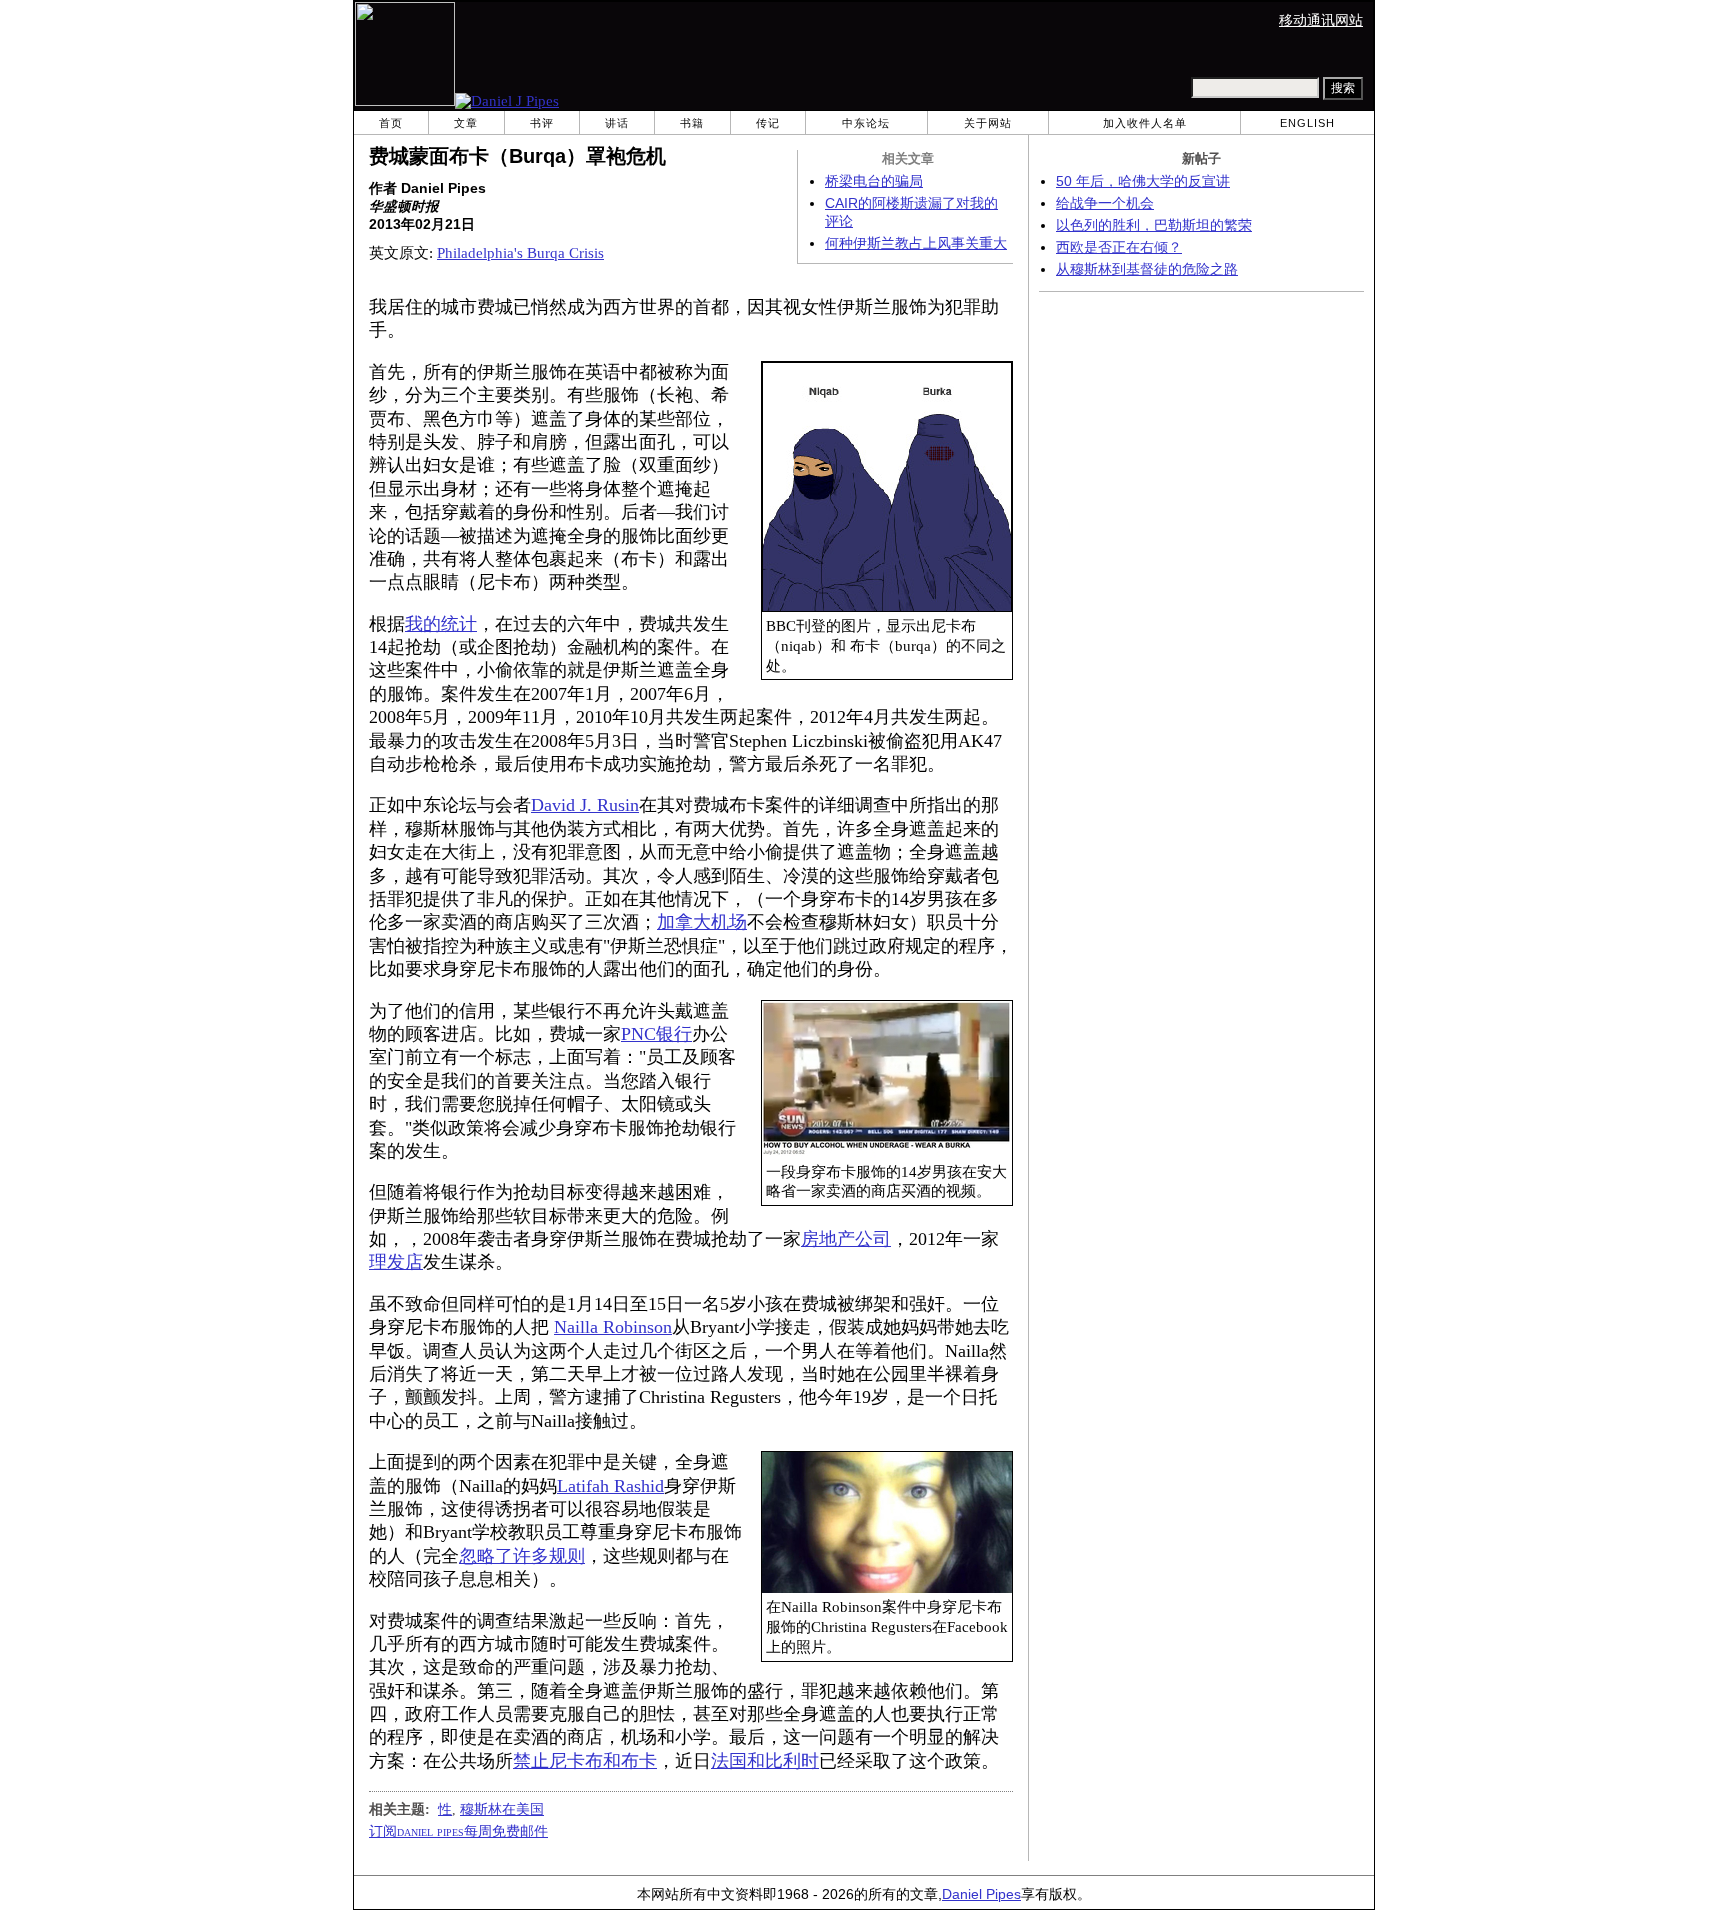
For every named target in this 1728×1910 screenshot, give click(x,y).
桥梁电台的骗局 (874, 181)
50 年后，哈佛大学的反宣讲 (1143, 181)
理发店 (396, 1262)
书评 (542, 123)
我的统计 (441, 624)
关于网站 (988, 123)
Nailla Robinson (613, 1327)
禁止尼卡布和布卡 (585, 1761)
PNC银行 (656, 1034)
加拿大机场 (702, 922)
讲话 (617, 123)
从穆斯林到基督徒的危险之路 (1147, 269)
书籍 (692, 123)
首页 (391, 123)
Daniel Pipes (981, 1894)
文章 (466, 123)
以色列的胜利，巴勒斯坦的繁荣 (1154, 225)
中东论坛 (866, 123)
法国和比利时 (765, 1761)
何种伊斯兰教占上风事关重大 (916, 243)
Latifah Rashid (610, 1486)
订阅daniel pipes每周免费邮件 (458, 1831)
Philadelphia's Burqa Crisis (520, 253)
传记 (768, 123)
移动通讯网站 (1321, 20)
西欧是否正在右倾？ (1119, 247)
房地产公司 (846, 1239)
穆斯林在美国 (502, 1809)
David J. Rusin (585, 805)
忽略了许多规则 (522, 1556)
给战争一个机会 (1105, 203)
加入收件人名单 (1145, 123)
